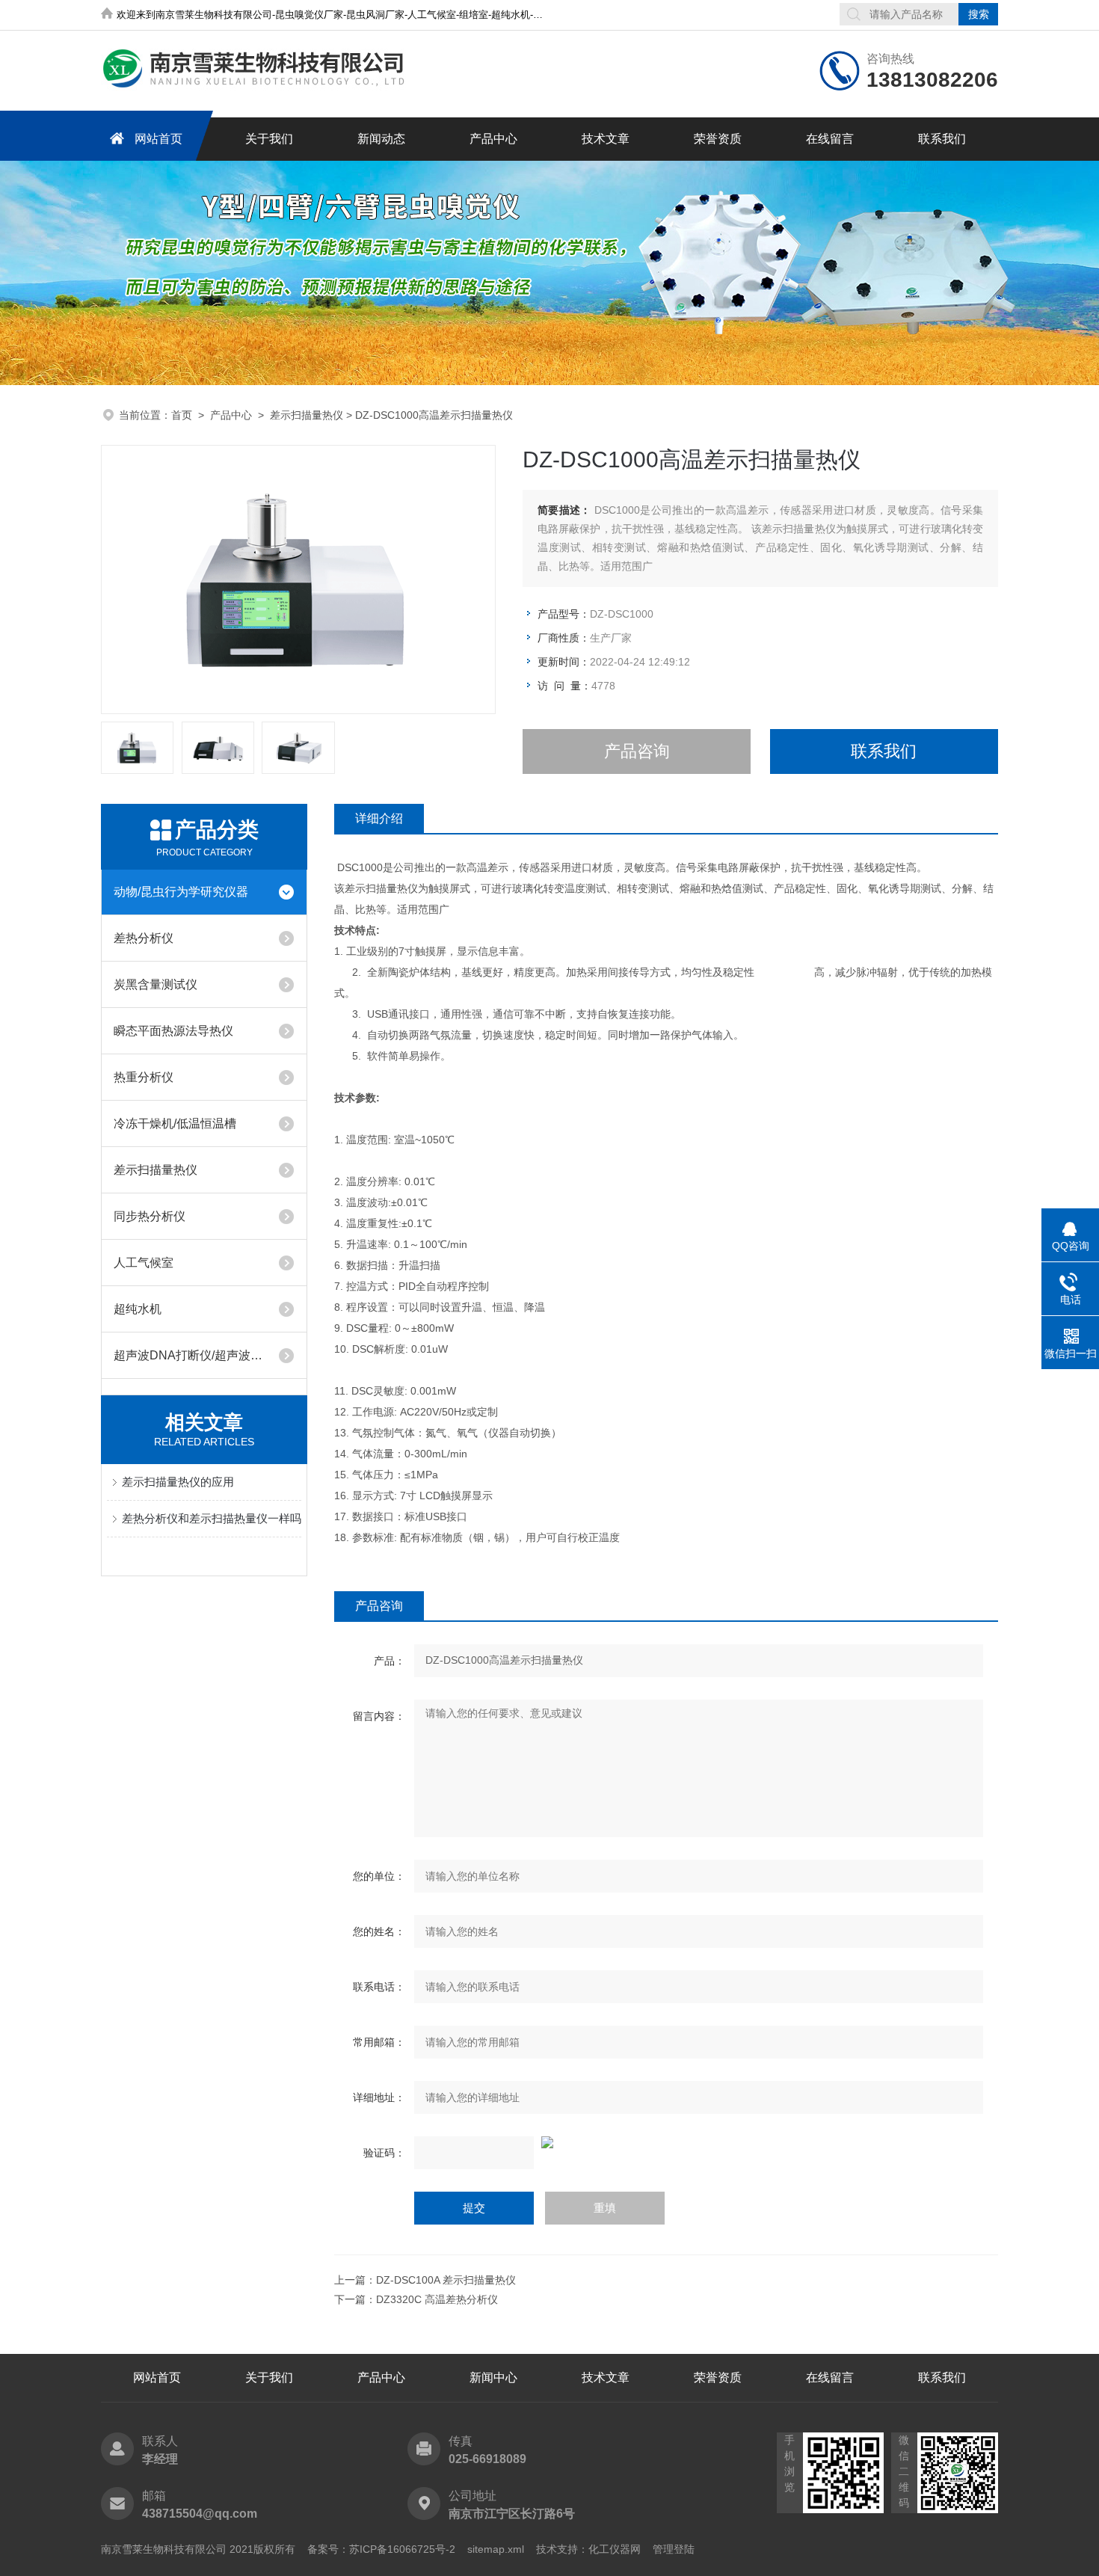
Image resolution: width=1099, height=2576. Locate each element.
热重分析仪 (144, 1077)
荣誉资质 (718, 139)
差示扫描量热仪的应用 (178, 1482)
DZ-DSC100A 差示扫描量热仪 (446, 2280)
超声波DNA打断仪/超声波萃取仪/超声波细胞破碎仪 (190, 1355)
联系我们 (942, 139)
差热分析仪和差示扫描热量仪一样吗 (212, 1518)
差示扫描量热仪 (307, 415)
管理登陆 (674, 2549)
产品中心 (493, 139)
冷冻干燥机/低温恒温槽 (175, 1123)
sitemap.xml (496, 2549)
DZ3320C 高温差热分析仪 (437, 2299)
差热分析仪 (144, 938)
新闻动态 (381, 139)
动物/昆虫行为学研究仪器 (181, 892)
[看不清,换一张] (666, 2142)
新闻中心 (493, 2377)
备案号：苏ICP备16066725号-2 (381, 2549)
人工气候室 (144, 1263)
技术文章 (606, 139)
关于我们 (269, 139)
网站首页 (158, 139)
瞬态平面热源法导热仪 (173, 1031)
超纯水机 (138, 1309)
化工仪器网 (615, 2549)
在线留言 (830, 139)
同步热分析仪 (150, 1216)
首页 (182, 415)
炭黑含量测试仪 (156, 984)
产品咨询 (637, 751)
